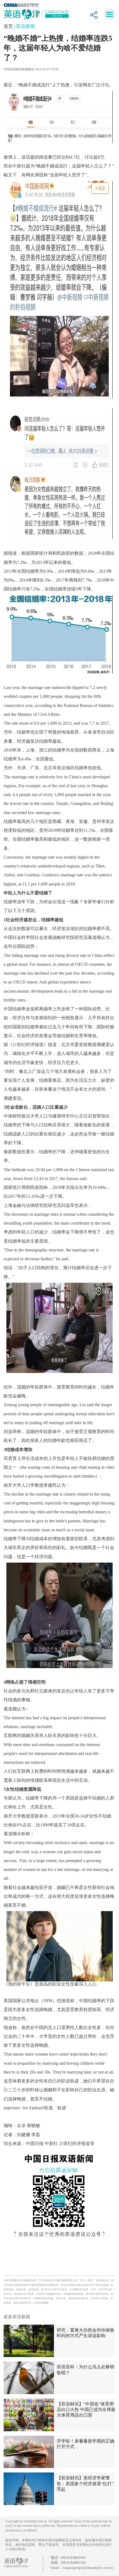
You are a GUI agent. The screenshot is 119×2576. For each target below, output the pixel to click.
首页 (9, 26)
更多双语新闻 (17, 2317)
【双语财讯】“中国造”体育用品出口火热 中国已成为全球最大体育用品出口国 (86, 2409)
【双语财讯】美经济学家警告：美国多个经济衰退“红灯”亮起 (85, 2483)
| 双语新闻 (24, 26)
